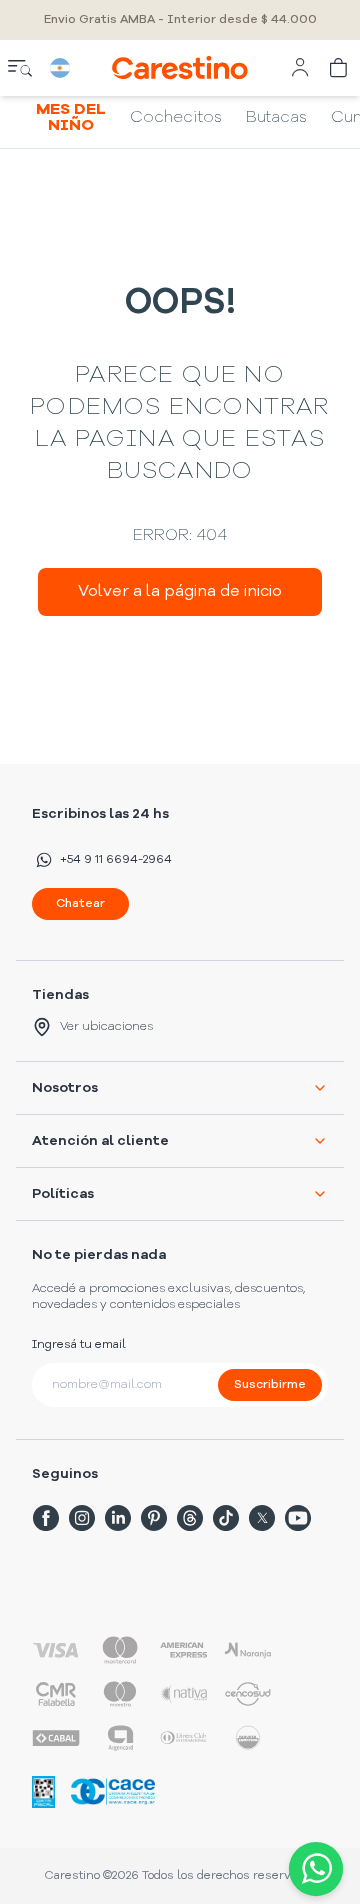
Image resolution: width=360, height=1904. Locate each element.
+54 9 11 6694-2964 (116, 860)
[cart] (340, 68)
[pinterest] (154, 1518)
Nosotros (65, 1088)
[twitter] (262, 1518)
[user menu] (300, 68)
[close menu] (20, 68)
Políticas (63, 1194)
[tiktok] (226, 1518)
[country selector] (60, 68)
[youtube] (298, 1518)
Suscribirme (270, 1385)
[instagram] (82, 1518)
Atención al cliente (100, 1141)
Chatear (80, 904)
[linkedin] (118, 1518)
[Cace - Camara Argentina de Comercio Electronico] (113, 1790)
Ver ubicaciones (106, 1027)
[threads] (190, 1518)
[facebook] (46, 1518)
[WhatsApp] (312, 1869)
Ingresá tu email (79, 1345)
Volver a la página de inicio (180, 592)
